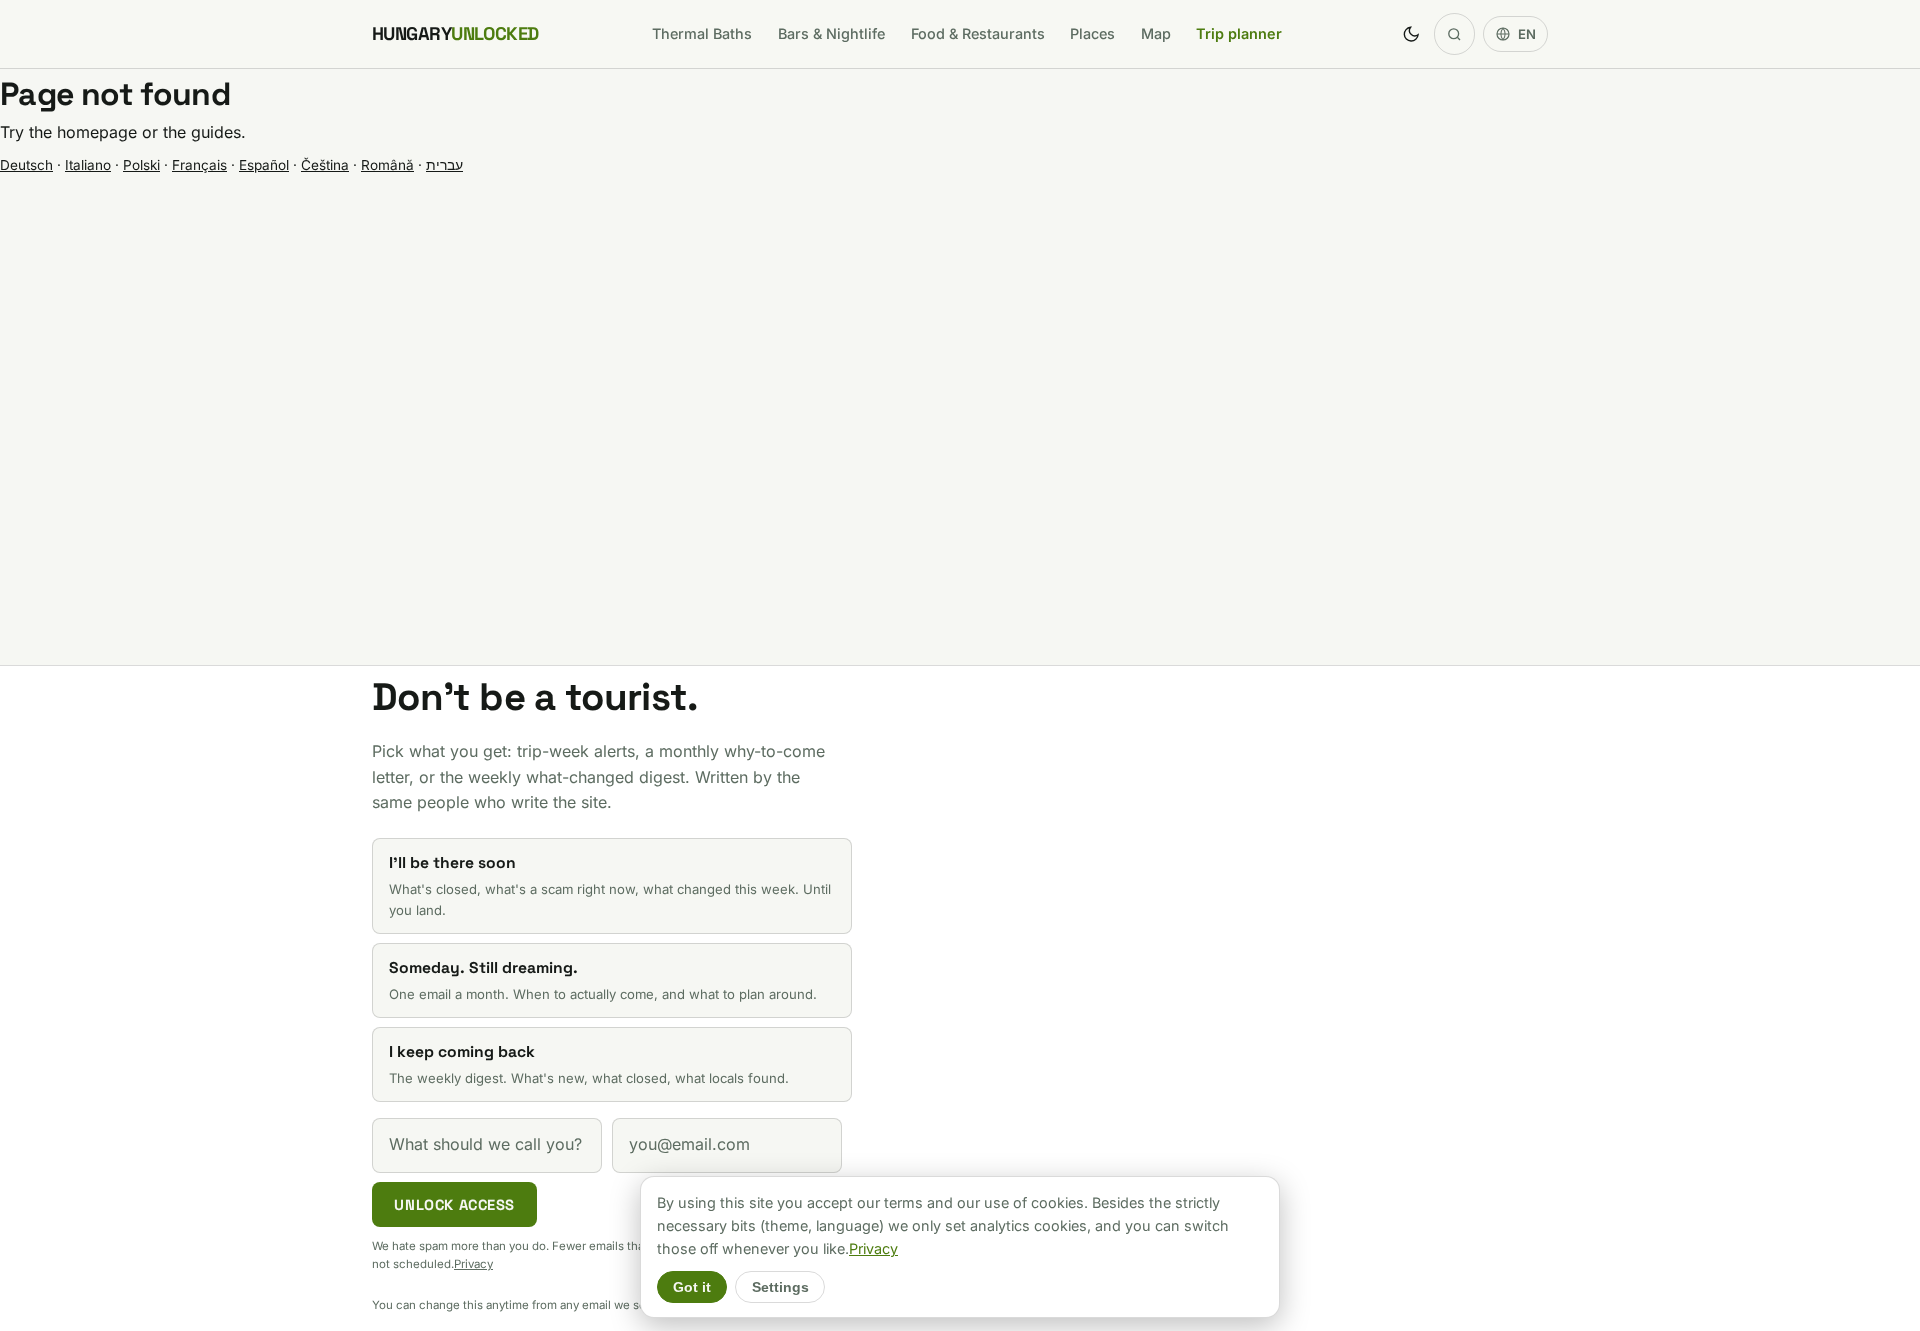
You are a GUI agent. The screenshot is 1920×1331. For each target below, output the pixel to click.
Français (199, 165)
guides (216, 132)
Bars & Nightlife (831, 33)
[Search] (1455, 34)
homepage (97, 132)
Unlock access (454, 1205)
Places (1092, 33)
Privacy (473, 1264)
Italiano (88, 165)
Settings (780, 1287)
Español (264, 165)
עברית (444, 165)
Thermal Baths (702, 33)
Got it (692, 1287)
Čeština (325, 165)
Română (387, 165)
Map (1156, 33)
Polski (141, 165)
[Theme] (1411, 34)
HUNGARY (455, 33)
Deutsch (26, 165)
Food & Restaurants (978, 33)
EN (1527, 34)
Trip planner (1239, 33)
